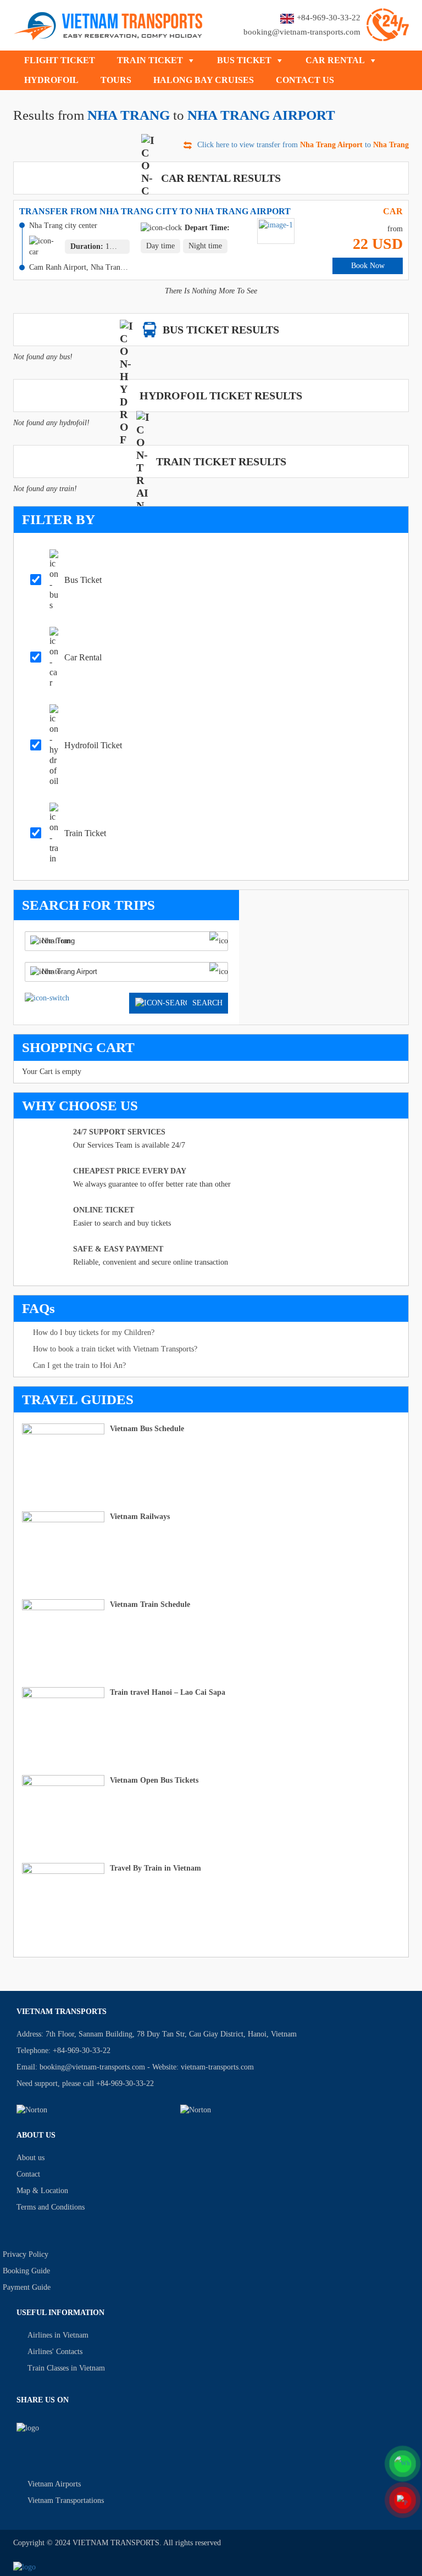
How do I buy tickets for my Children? (94, 1332)
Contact (28, 2174)
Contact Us (305, 80)
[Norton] (92, 2110)
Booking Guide (26, 2271)
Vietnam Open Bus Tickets (154, 1780)
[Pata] (256, 2110)
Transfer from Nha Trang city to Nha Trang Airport (155, 211)
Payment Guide (27, 2287)
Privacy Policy (26, 2254)
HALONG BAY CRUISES (204, 80)
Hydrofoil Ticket (93, 745)
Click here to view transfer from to (303, 145)
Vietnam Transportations (66, 2500)
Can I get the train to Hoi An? (79, 1365)
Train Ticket (150, 60)
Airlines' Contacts (55, 2352)
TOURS (116, 80)
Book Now (368, 266)
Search (207, 1003)
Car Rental (335, 60)
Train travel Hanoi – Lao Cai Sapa (168, 1692)
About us (30, 2158)
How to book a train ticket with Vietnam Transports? (115, 1349)
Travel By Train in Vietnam (156, 1868)
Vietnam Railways (140, 1517)
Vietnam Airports (54, 2484)
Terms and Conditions (51, 2207)
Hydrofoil (51, 80)
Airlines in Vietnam (58, 2335)
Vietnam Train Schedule (150, 1604)
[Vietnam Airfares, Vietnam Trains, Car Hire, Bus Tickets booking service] (109, 24)
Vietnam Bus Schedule (147, 1429)
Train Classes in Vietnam (66, 2368)
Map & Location (42, 2191)
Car (393, 211)
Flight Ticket (60, 60)
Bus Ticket (244, 60)
